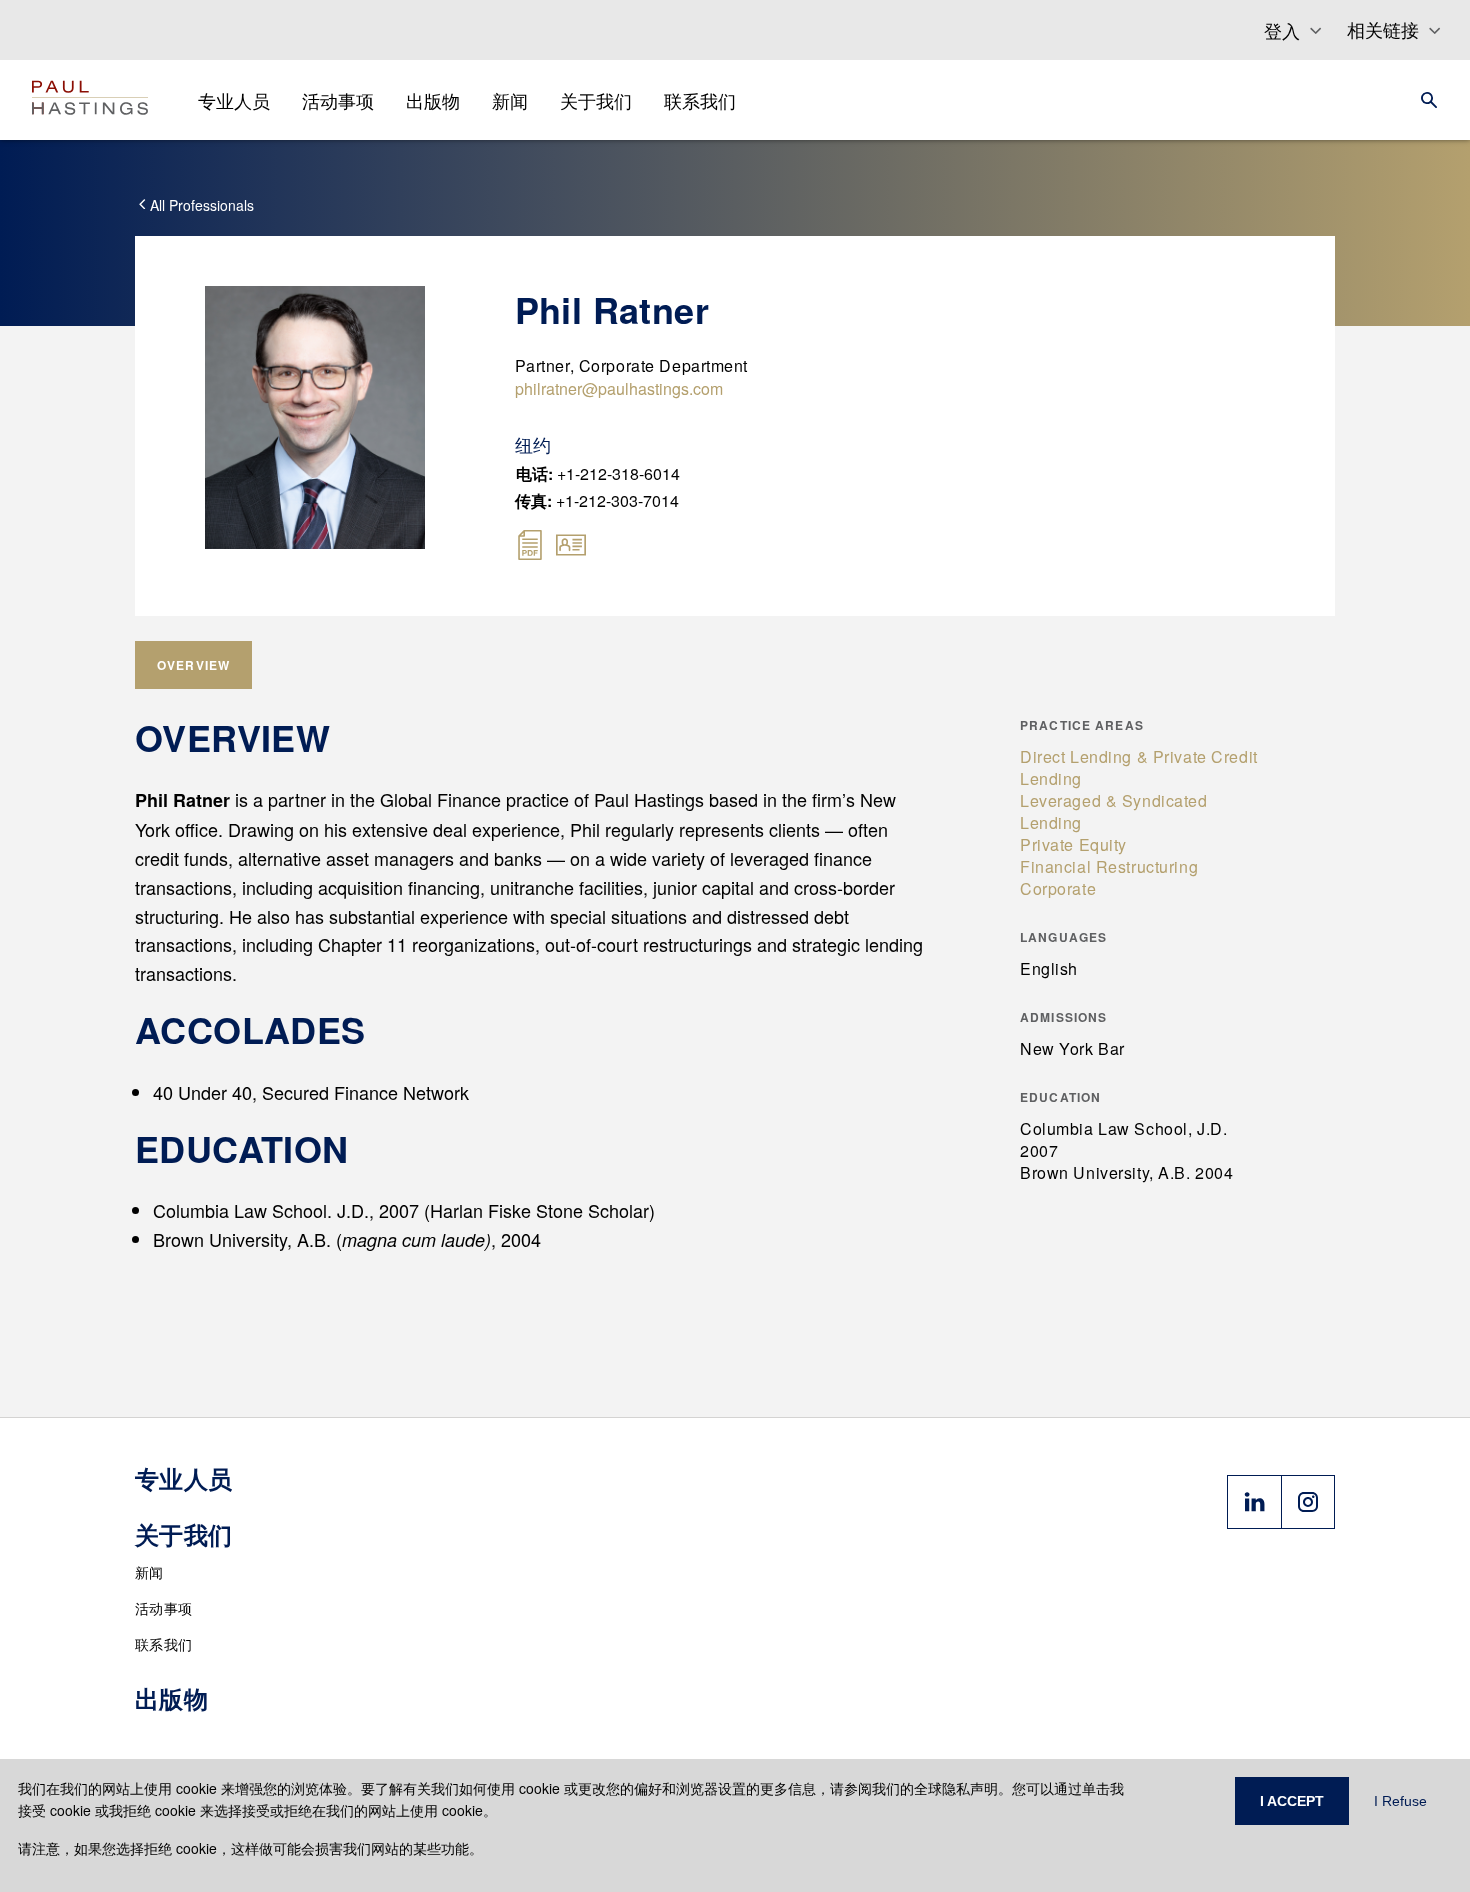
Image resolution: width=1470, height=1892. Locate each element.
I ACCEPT (1292, 1801)
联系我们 (163, 1644)
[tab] (193, 665)
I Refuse (1400, 1801)
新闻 (149, 1572)
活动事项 (163, 1608)
